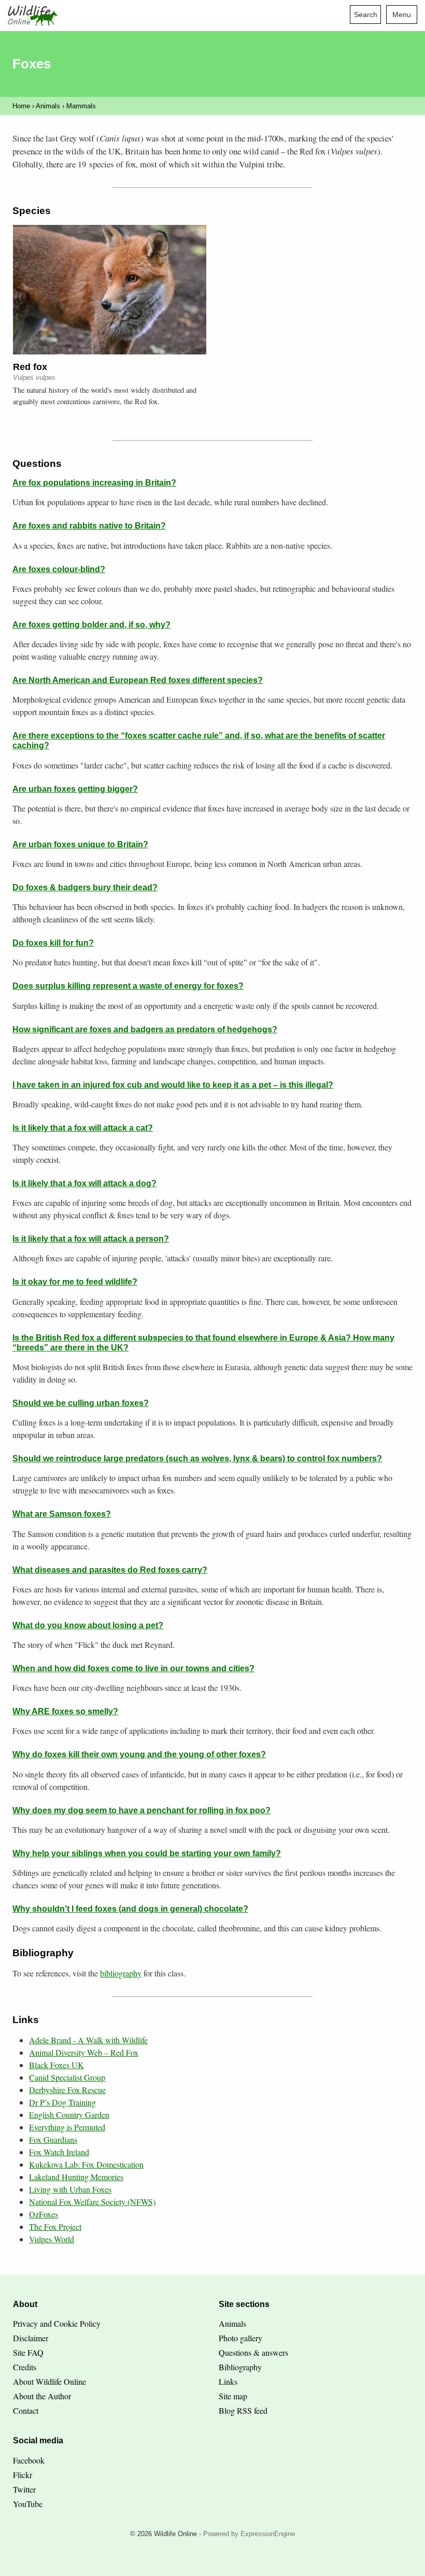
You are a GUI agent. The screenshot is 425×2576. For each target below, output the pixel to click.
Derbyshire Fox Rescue (67, 2090)
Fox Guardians (53, 2139)
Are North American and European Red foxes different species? (138, 680)
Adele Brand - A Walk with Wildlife (88, 2040)
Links (228, 2381)
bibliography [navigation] (121, 1973)
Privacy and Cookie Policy (57, 2323)
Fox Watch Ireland (59, 2152)
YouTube (28, 2504)
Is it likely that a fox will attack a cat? (83, 1128)
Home (21, 106)
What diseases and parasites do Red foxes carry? (110, 1570)
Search (366, 15)
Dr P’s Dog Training (62, 2102)
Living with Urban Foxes (70, 2189)
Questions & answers (253, 2352)
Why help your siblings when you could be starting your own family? (147, 1853)
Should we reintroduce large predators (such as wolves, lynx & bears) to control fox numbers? (197, 1458)
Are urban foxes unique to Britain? (80, 844)
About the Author (42, 2396)
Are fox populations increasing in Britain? (94, 483)
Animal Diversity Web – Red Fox (84, 2052)
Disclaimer (31, 2338)
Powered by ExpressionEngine (249, 2534)
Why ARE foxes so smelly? (65, 1711)
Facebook (29, 2460)
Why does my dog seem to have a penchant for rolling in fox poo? (141, 1810)
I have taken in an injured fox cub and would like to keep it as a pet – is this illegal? (173, 1085)
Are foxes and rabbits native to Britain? (89, 526)
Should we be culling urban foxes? (81, 1403)
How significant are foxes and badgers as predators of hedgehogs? (145, 1029)
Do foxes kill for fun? (53, 943)
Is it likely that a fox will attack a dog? (84, 1183)
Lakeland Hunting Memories (76, 2177)
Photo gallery (240, 2338)
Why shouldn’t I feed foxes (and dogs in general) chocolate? (130, 1909)
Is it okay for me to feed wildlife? (75, 1282)
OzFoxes (44, 2214)
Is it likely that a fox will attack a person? (91, 1239)
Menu (402, 15)
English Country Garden (69, 2115)
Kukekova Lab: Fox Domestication (86, 2164)
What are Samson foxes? (62, 1514)
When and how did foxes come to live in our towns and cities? (133, 1668)
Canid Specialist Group (67, 2077)
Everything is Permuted (67, 2127)
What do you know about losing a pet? (88, 1625)
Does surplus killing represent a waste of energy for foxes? (128, 986)
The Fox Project (55, 2226)
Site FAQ (28, 2352)
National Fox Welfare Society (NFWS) (92, 2202)
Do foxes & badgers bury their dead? (85, 887)
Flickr (23, 2475)
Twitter (24, 2489)
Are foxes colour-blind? (59, 569)
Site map (233, 2396)
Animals (48, 106)
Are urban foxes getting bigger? (75, 789)
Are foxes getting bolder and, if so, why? (91, 625)
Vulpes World (52, 2239)
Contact (26, 2410)
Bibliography (240, 2367)
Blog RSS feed (243, 2410)
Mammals (81, 106)
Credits (25, 2367)
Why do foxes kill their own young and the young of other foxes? (139, 1754)
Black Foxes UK (56, 2065)
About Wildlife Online (49, 2381)
